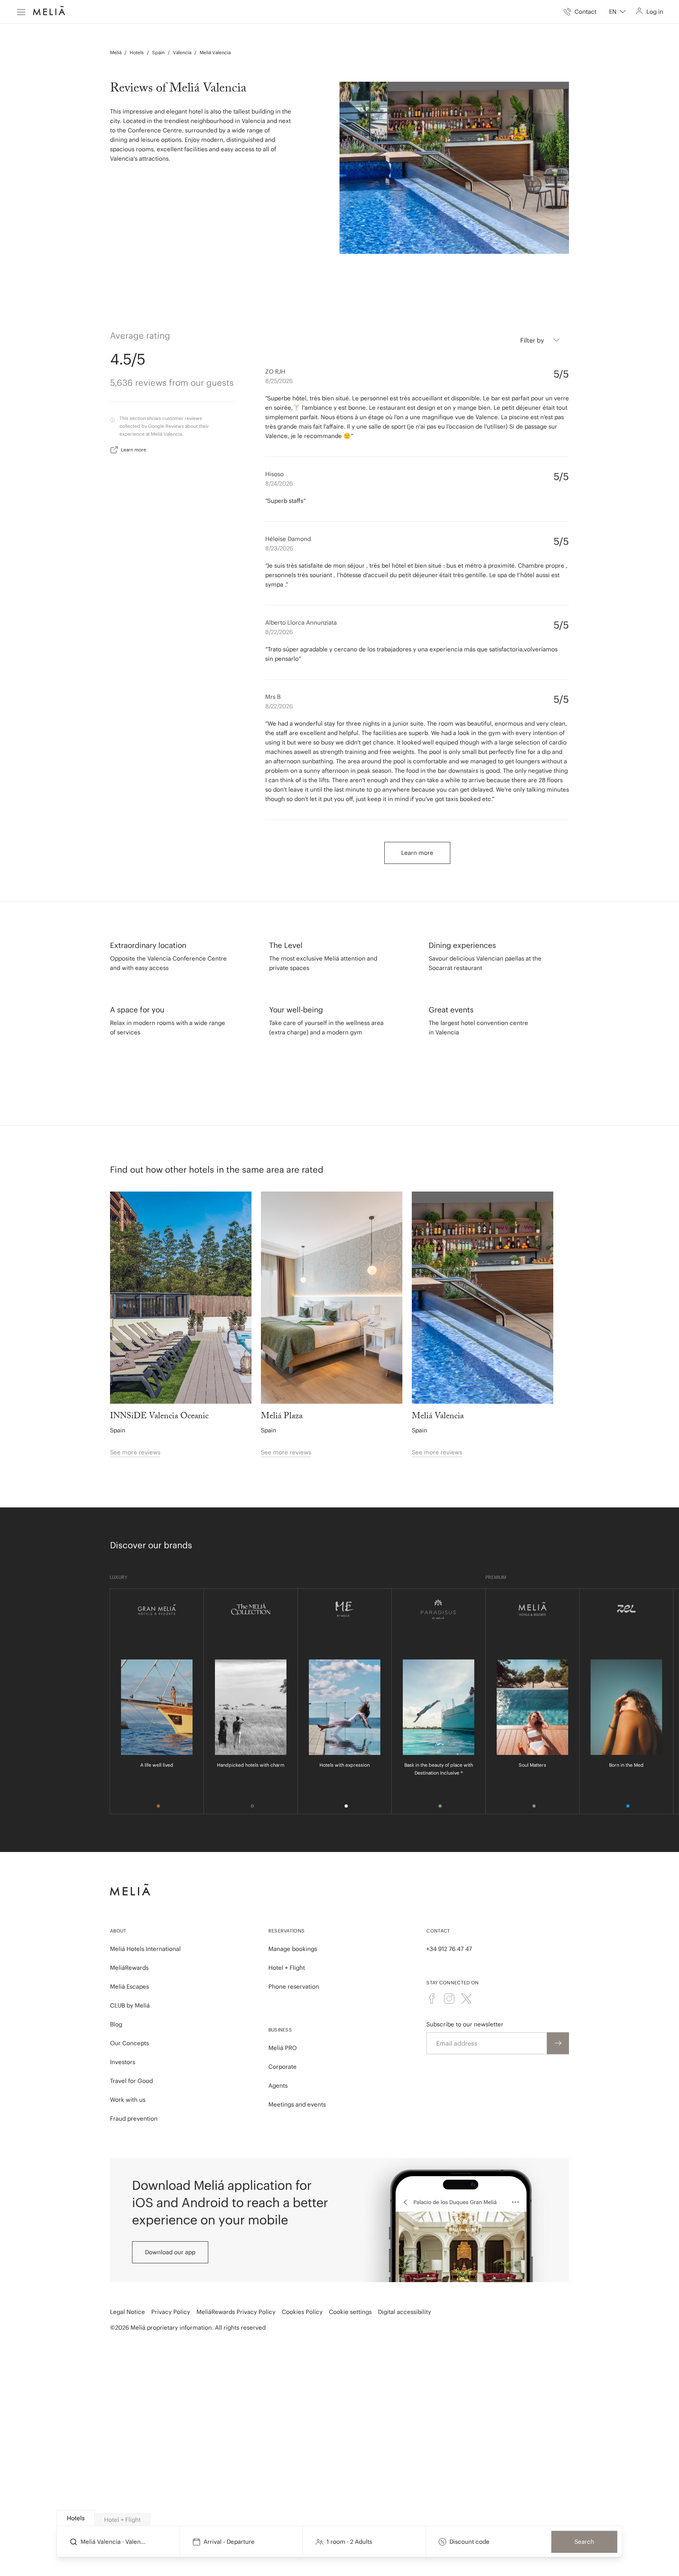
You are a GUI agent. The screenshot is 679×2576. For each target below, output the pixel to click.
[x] (466, 1998)
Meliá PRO (283, 2048)
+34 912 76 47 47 (449, 1949)
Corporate (283, 2067)
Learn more (134, 450)
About (118, 1931)
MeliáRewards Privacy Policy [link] (236, 2312)
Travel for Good (131, 2081)
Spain (158, 52)
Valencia (182, 52)
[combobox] (618, 12)
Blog (116, 2024)
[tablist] (340, 2518)
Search (584, 2542)
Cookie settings (350, 2312)
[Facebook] (432, 1998)
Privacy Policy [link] (171, 2312)
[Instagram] (449, 1998)
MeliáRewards (129, 1968)
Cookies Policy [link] (302, 2312)
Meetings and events (297, 2104)
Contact (438, 1931)
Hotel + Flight (287, 1968)
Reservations (287, 1931)
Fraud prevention (134, 2119)
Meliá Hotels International (145, 1949)
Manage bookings (293, 1949)
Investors (123, 2062)
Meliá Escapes (129, 1987)
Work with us (128, 2100)
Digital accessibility (405, 2312)
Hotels (137, 52)
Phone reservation (294, 1987)
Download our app (170, 2252)
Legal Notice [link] (128, 2312)
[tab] (76, 2518)
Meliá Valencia (215, 52)
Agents (278, 2086)
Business (280, 2030)
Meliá (116, 52)
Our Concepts (129, 2043)
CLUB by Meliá (130, 2005)
